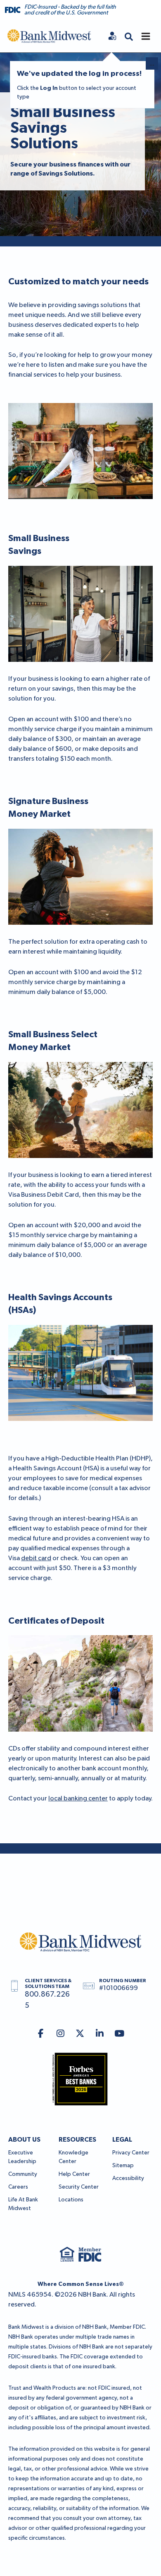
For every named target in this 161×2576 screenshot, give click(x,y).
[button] (129, 36)
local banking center (78, 1799)
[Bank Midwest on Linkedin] (100, 2034)
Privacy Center (131, 2153)
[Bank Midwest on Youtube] (120, 2034)
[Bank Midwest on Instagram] (60, 2034)
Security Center (79, 2187)
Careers (18, 2187)
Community (23, 2174)
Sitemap (123, 2166)
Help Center (74, 2174)
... (152, 64)
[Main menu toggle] (146, 36)
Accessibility (128, 2178)
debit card (36, 1559)
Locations (71, 2200)
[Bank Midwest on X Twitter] (80, 2034)
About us (24, 2140)
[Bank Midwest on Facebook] (41, 2034)
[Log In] (112, 36)
